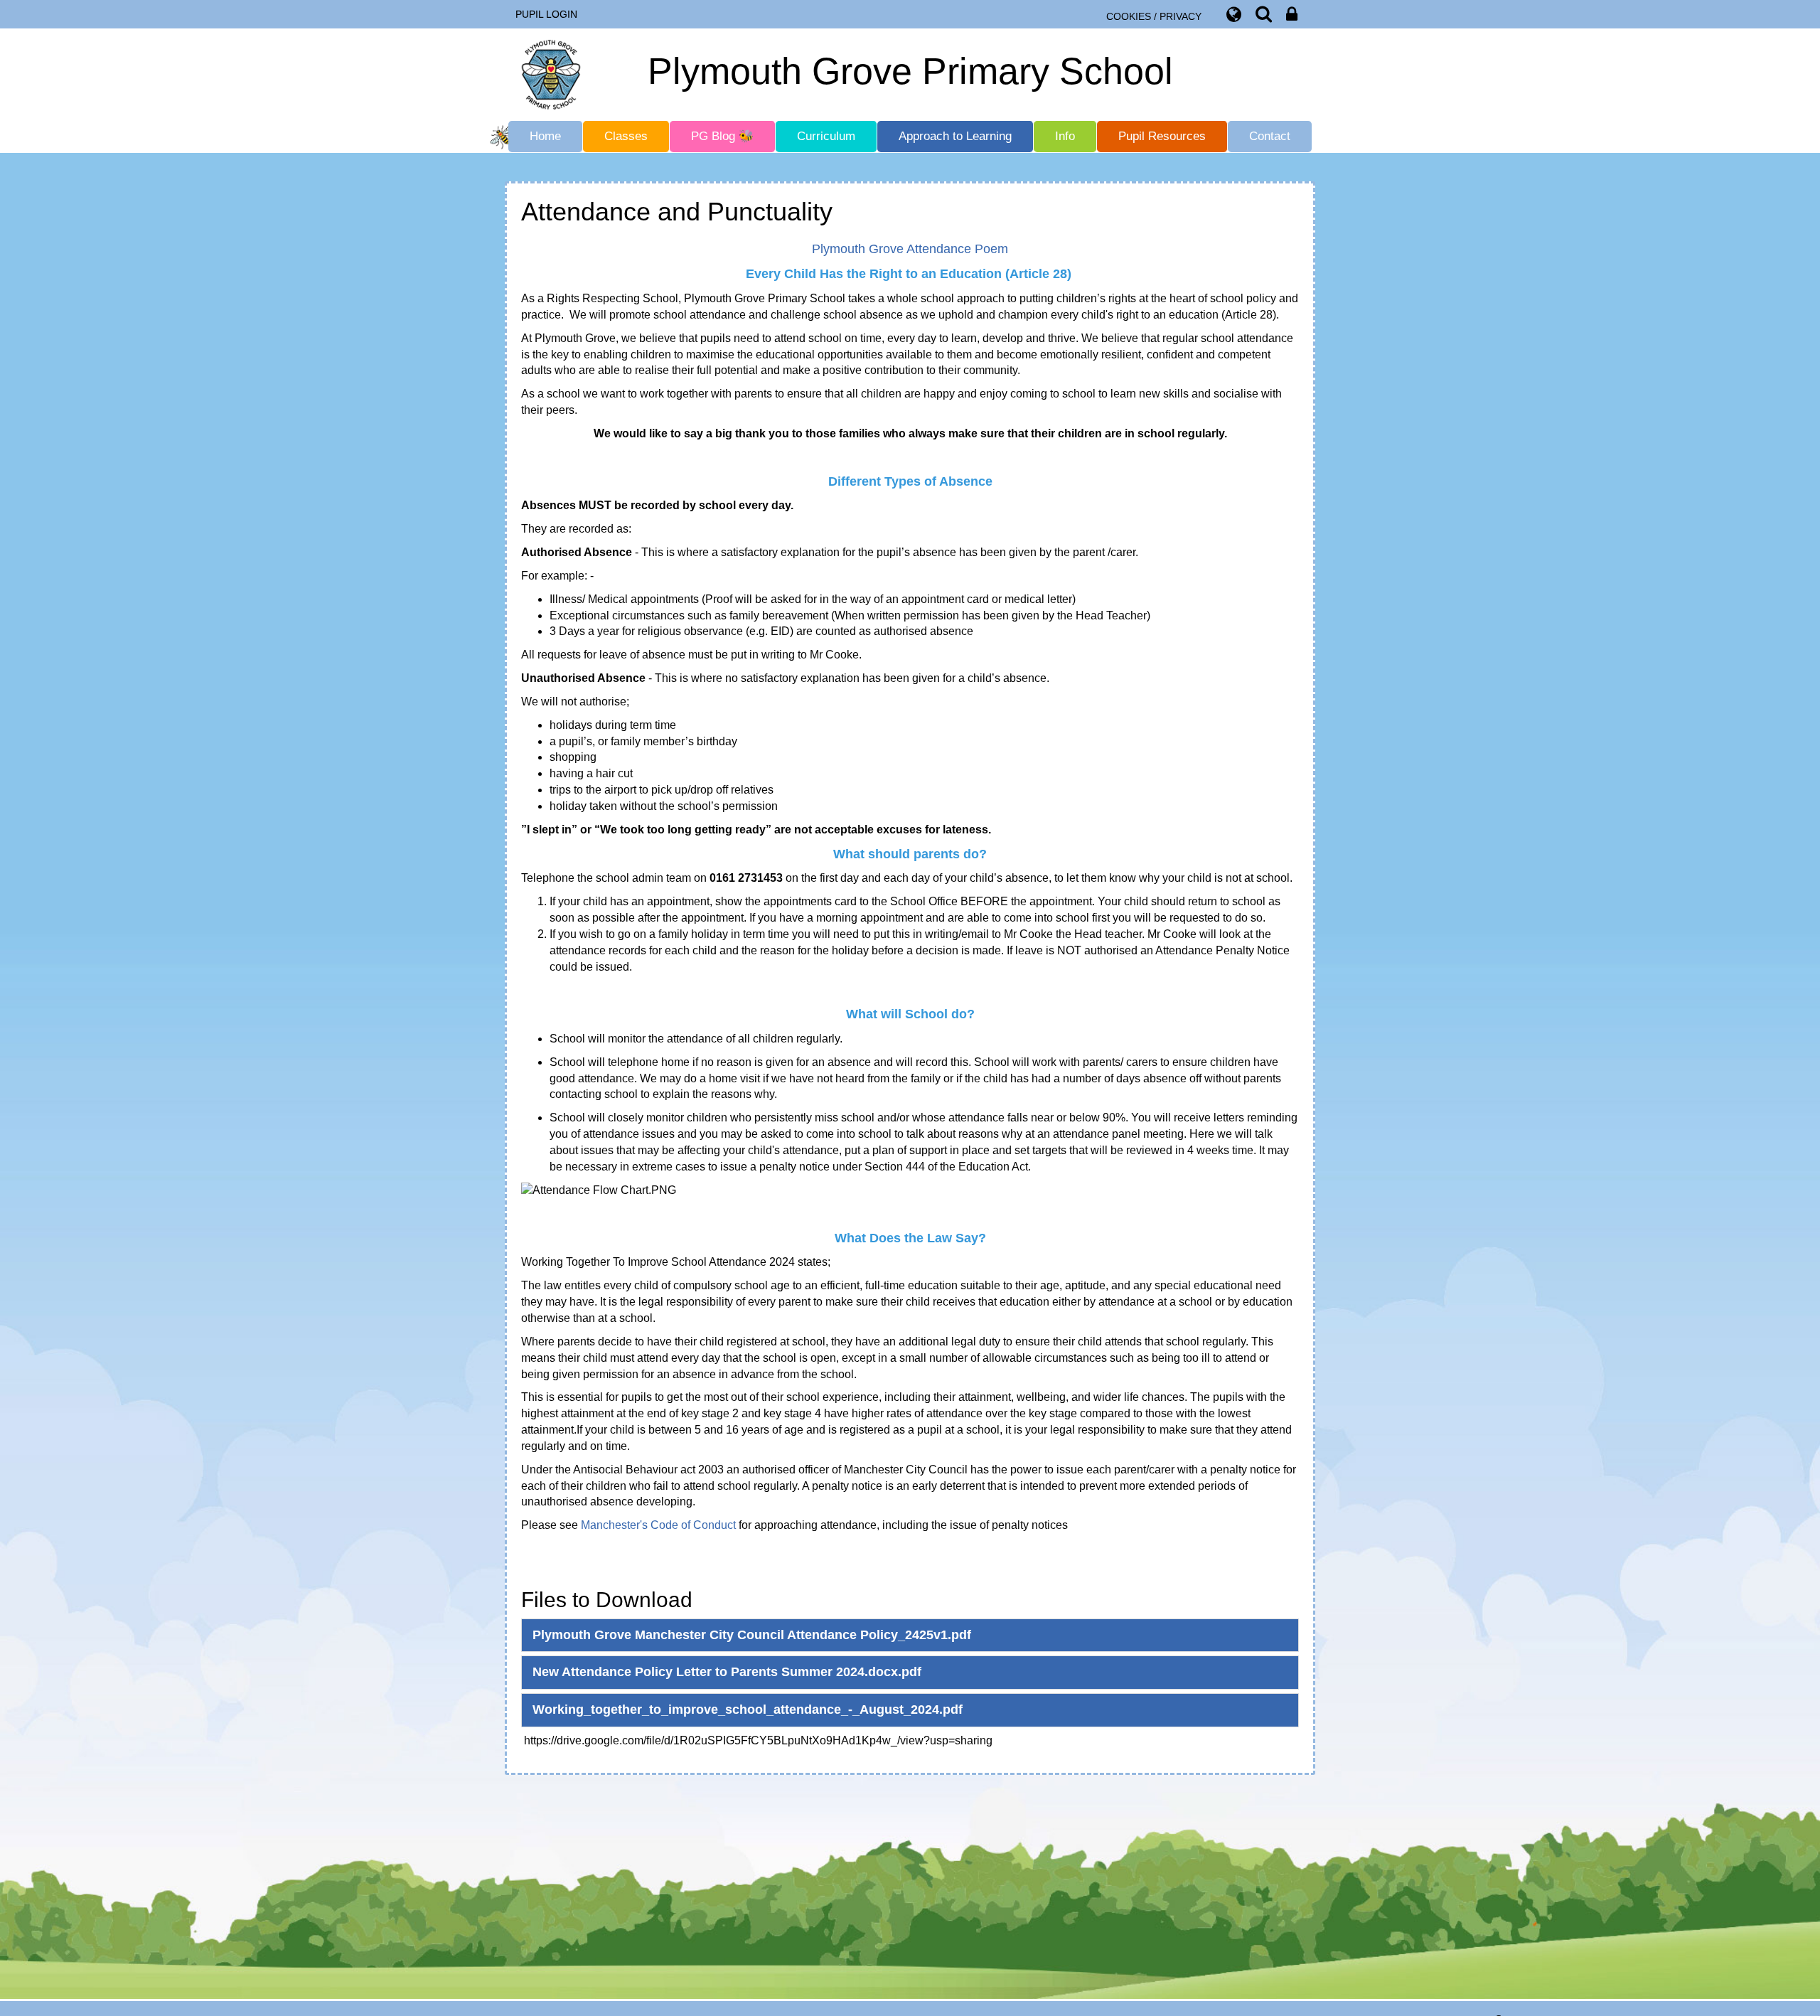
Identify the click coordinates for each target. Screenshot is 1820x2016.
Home (545, 136)
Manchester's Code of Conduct (658, 1525)
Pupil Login (546, 14)
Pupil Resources (1162, 136)
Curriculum (826, 136)
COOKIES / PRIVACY (1154, 16)
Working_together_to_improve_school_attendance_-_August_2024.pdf (748, 1710)
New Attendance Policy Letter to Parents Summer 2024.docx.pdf (727, 1672)
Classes (626, 136)
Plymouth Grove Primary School (910, 71)
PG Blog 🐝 (722, 136)
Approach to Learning (955, 136)
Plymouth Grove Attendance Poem (910, 249)
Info (1065, 136)
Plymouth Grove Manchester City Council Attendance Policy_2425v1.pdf (752, 1635)
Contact (1270, 136)
